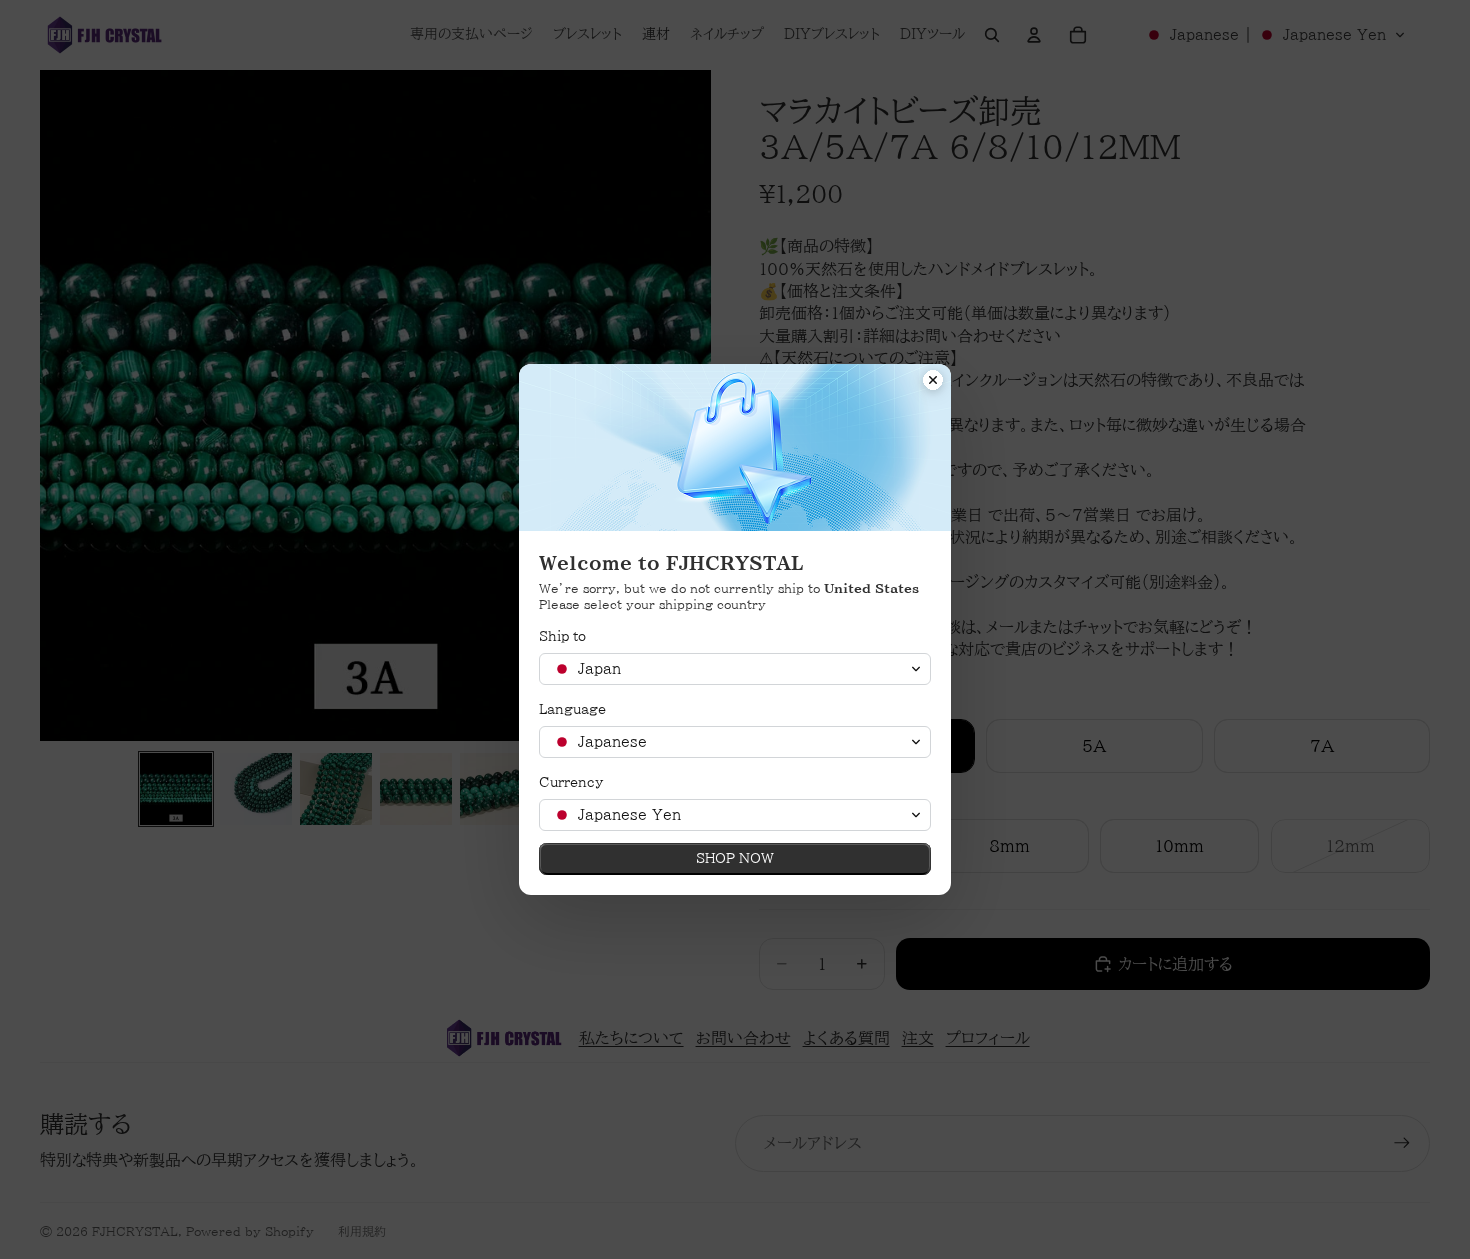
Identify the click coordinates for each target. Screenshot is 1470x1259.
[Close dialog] (933, 382)
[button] (735, 669)
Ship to (562, 636)
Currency (571, 782)
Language (572, 709)
